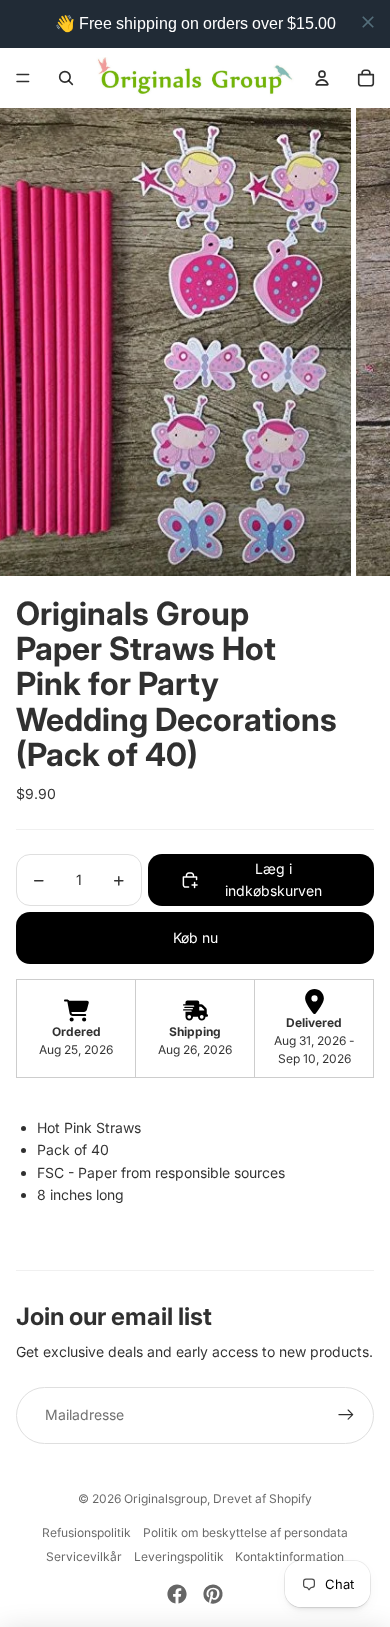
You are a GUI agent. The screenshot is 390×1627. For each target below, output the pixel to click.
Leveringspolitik (179, 1556)
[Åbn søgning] (66, 78)
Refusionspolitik (86, 1532)
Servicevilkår (84, 1556)
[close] (368, 22)
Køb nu (195, 937)
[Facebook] (177, 1594)
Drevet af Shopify (262, 1498)
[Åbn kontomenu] (322, 78)
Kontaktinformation (289, 1556)
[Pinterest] (213, 1594)
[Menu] (23, 78)
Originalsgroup (165, 1498)
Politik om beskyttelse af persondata (245, 1532)
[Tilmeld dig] (346, 1415)
